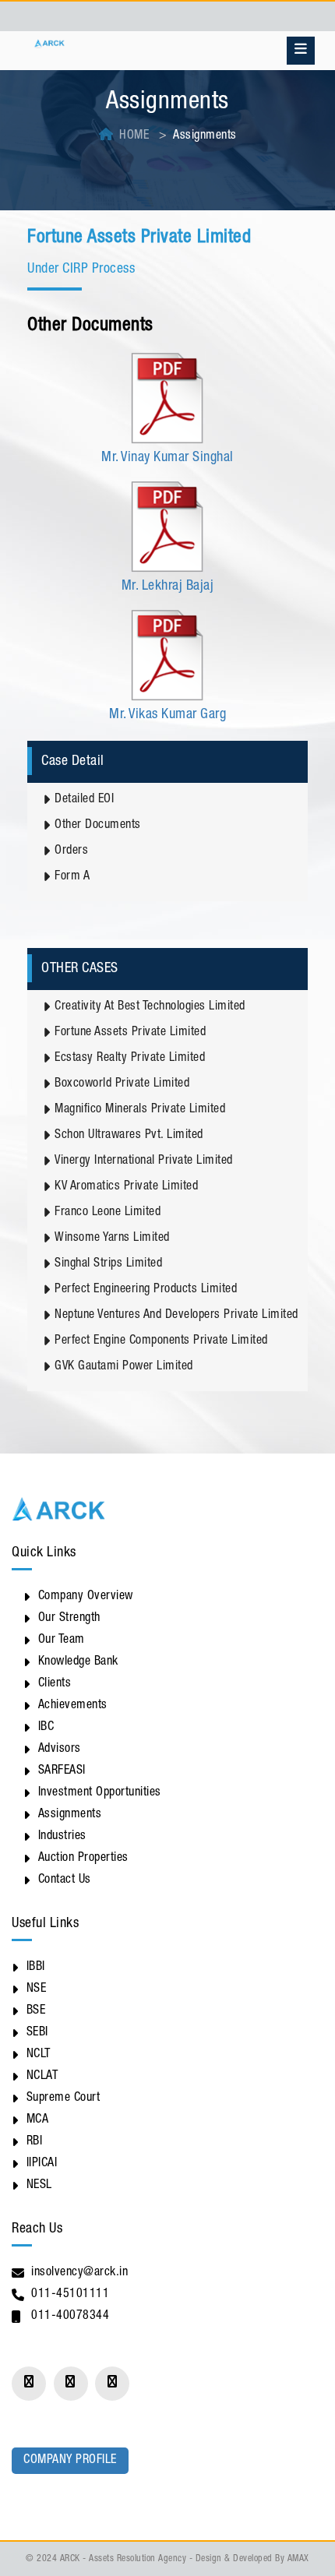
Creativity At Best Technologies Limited (150, 1007)
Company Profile (70, 2461)
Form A (72, 877)
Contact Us (65, 1880)
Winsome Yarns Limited (112, 1239)
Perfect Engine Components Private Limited (161, 1341)
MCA (38, 2120)
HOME (134, 136)
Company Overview (86, 1597)
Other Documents (98, 826)
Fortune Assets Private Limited (130, 1033)
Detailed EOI (84, 800)
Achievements (73, 1706)
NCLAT (42, 2077)
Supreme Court (63, 2099)
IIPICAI (42, 2164)
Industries (62, 1837)
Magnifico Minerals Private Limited (140, 1110)
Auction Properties (83, 1859)
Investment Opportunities (100, 1793)
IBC (46, 1728)
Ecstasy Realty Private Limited (130, 1059)
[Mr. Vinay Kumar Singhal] (167, 399)
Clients (55, 1684)
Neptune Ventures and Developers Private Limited (176, 1316)
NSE (37, 1989)
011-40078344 (70, 2317)
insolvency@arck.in (79, 2273)
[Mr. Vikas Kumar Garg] (167, 656)
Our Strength (69, 1619)
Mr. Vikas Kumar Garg (167, 715)
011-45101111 (70, 2295)
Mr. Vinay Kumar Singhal (167, 458)
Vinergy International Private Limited (144, 1161)
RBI (35, 2142)
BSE (36, 2011)
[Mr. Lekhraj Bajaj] (167, 527)
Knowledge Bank (78, 1662)
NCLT (39, 2055)
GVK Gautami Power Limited (124, 1367)
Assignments (70, 1815)
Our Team (62, 1640)
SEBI (37, 2033)
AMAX (298, 2559)
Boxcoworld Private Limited (122, 1084)
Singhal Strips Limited (108, 1264)
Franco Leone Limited (108, 1213)
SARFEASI (62, 1771)
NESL (39, 2186)
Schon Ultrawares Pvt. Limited (129, 1136)
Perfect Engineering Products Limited (146, 1290)
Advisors (60, 1750)
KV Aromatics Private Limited (126, 1187)
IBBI (36, 1968)
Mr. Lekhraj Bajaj (168, 587)
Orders (71, 851)
